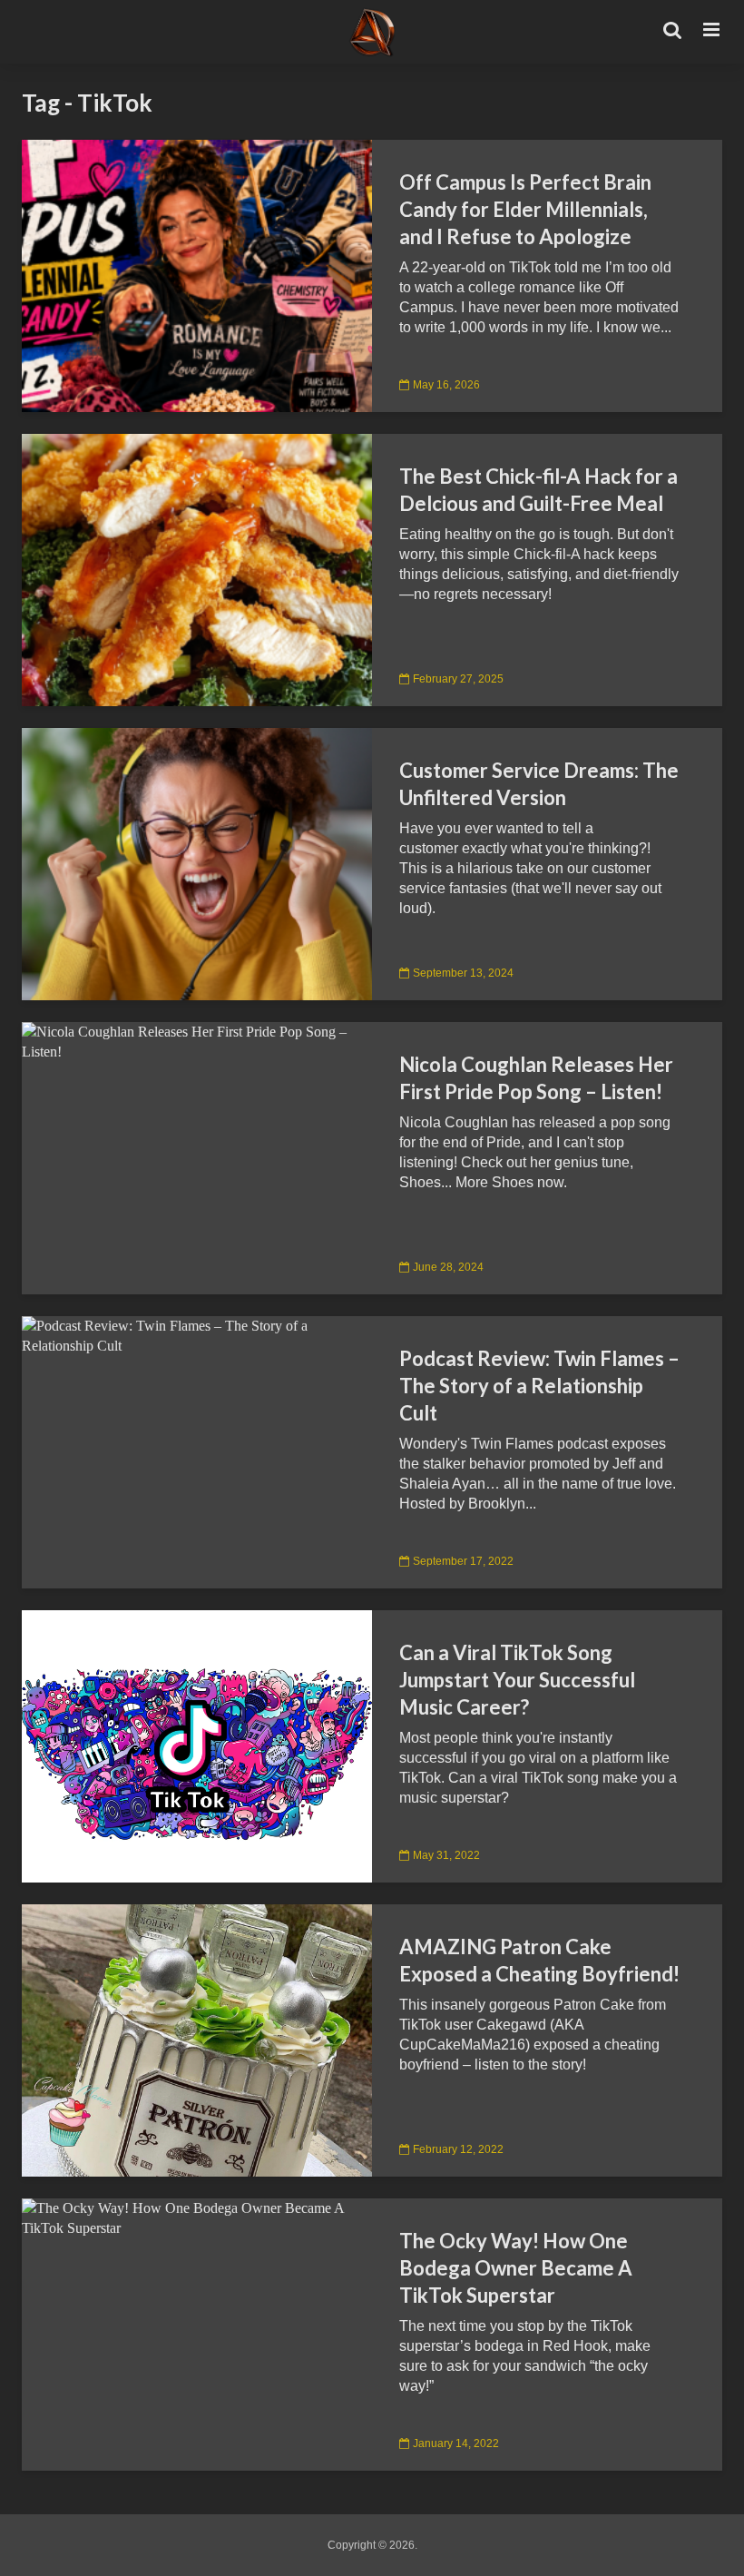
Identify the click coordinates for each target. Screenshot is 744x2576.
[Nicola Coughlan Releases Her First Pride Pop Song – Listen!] (197, 1041)
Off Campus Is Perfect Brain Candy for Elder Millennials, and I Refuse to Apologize (525, 209)
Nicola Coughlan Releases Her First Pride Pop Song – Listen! (536, 1078)
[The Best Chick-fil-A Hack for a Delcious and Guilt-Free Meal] (197, 569)
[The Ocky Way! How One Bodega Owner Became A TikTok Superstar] (197, 2217)
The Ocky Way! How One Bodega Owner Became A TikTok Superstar (516, 2268)
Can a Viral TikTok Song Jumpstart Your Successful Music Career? (517, 1680)
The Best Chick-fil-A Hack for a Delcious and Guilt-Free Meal (538, 490)
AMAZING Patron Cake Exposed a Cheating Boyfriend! (539, 1960)
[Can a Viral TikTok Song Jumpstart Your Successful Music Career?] (197, 1745)
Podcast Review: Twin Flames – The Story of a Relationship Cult (539, 1386)
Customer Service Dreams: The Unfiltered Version (539, 784)
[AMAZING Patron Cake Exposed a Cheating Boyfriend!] (197, 2039)
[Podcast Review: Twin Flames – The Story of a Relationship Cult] (197, 1335)
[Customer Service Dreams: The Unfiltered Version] (197, 863)
